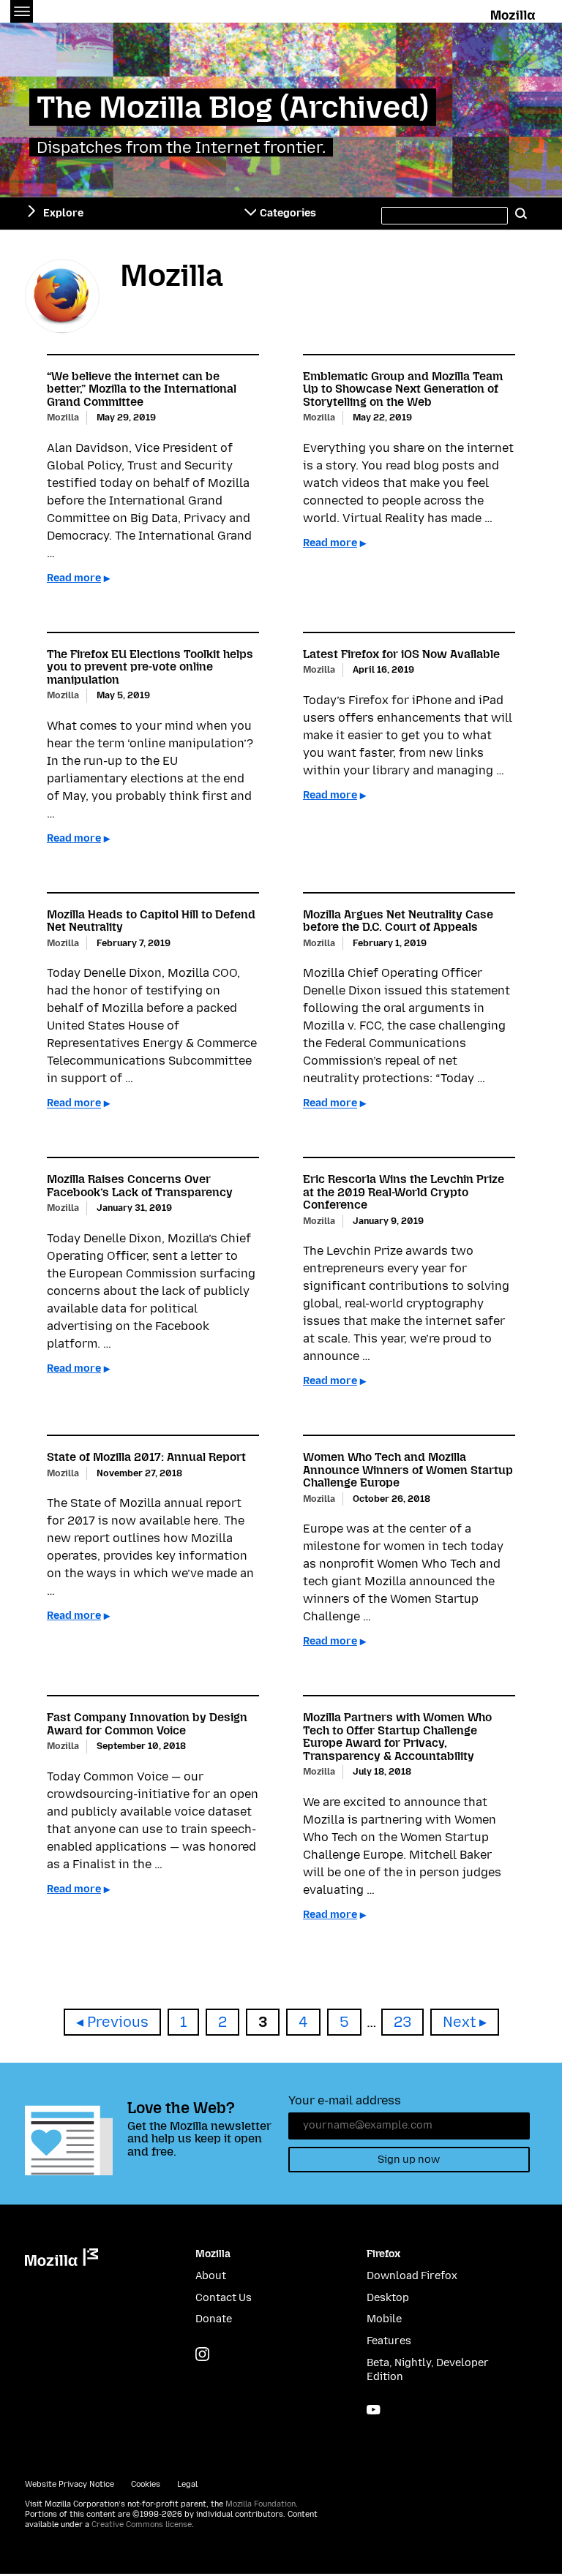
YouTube (374, 2410)
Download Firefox (412, 2276)
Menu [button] (22, 11)
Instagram (202, 2354)
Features (389, 2341)
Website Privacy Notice (70, 2484)
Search (521, 214)
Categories (288, 213)
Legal (187, 2484)
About (211, 2276)
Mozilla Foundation (261, 2504)
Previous (118, 2022)
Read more (74, 578)
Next (459, 2022)
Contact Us (224, 2298)
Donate (214, 2319)
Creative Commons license (142, 2524)
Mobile (384, 2319)
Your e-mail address (345, 2100)
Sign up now (409, 2160)
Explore (63, 213)
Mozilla (514, 12)
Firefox (383, 2254)
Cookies (146, 2484)
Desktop (388, 2298)
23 (408, 2022)
